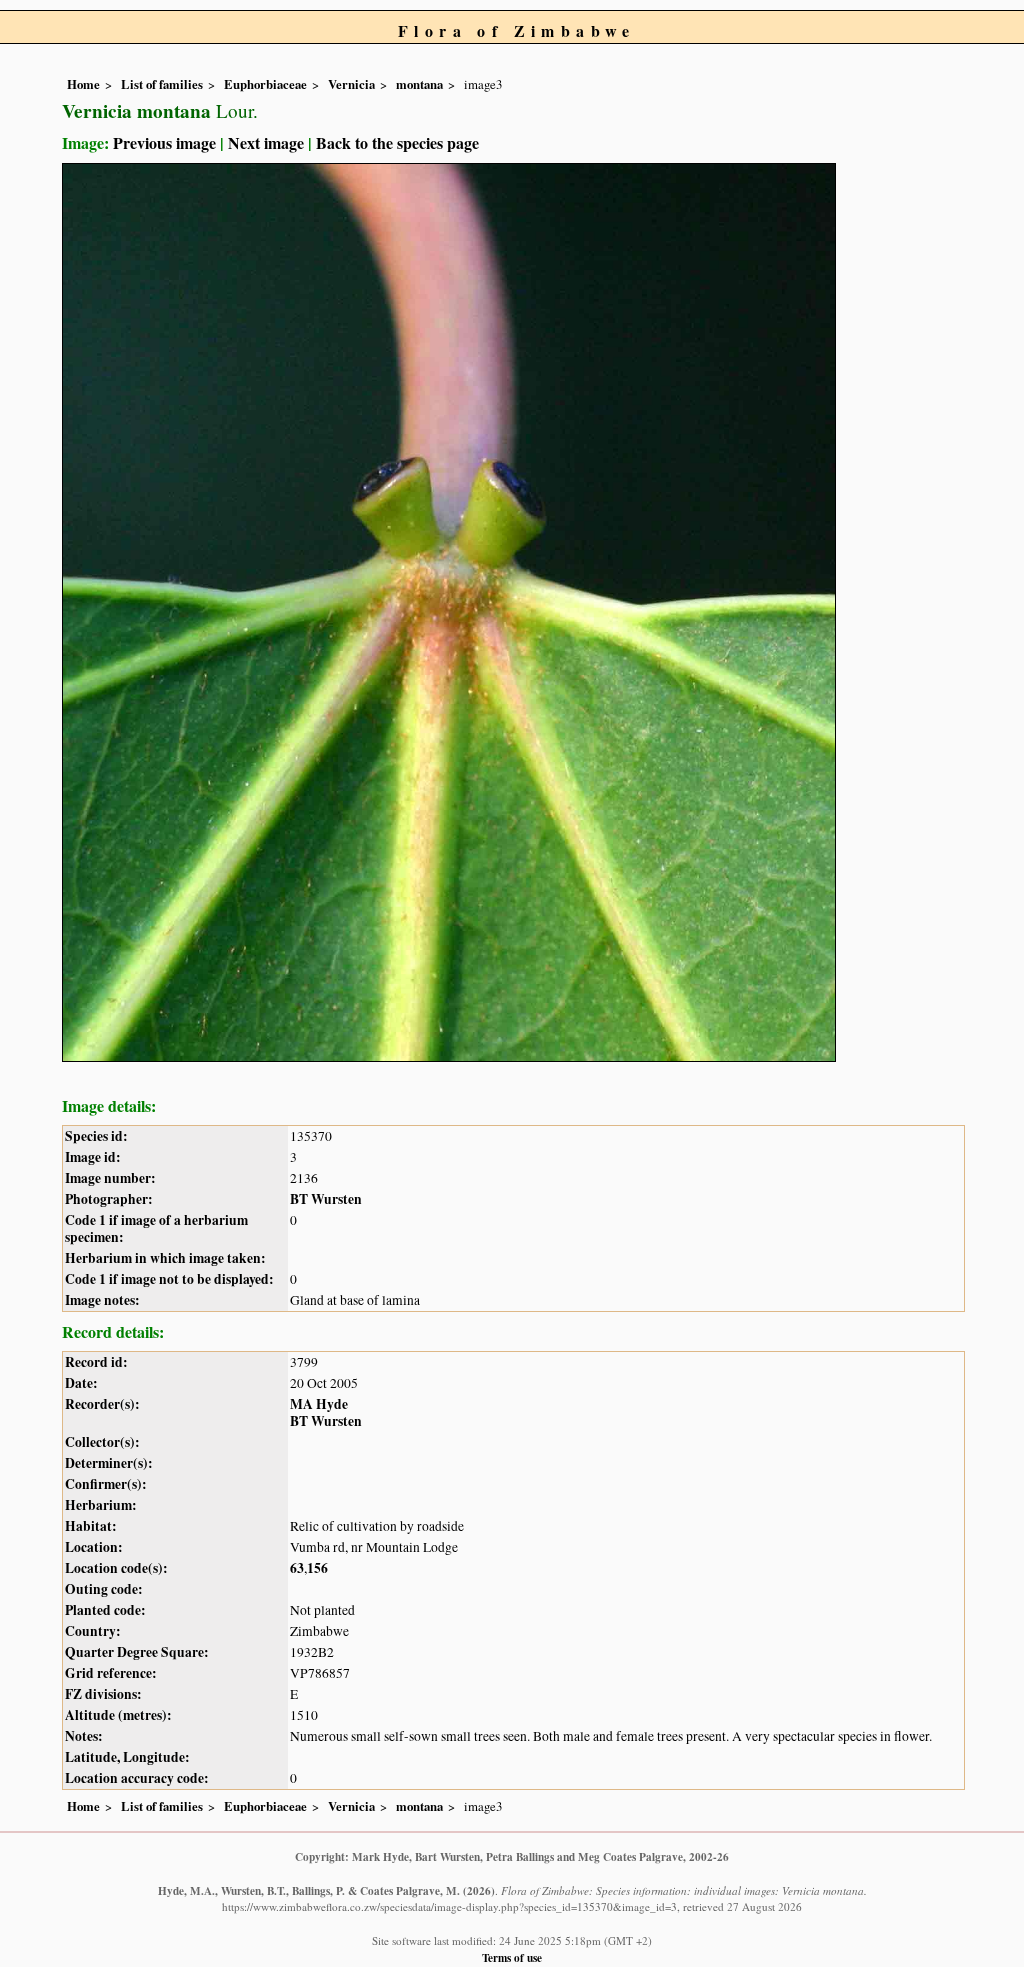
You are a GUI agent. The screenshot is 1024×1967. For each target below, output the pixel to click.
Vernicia (351, 84)
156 (317, 1568)
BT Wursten (326, 1199)
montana (419, 84)
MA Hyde (319, 1404)
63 (297, 1568)
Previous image (164, 142)
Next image (266, 142)
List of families (162, 84)
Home (83, 84)
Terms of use (512, 1957)
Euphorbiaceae (265, 84)
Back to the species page (397, 142)
